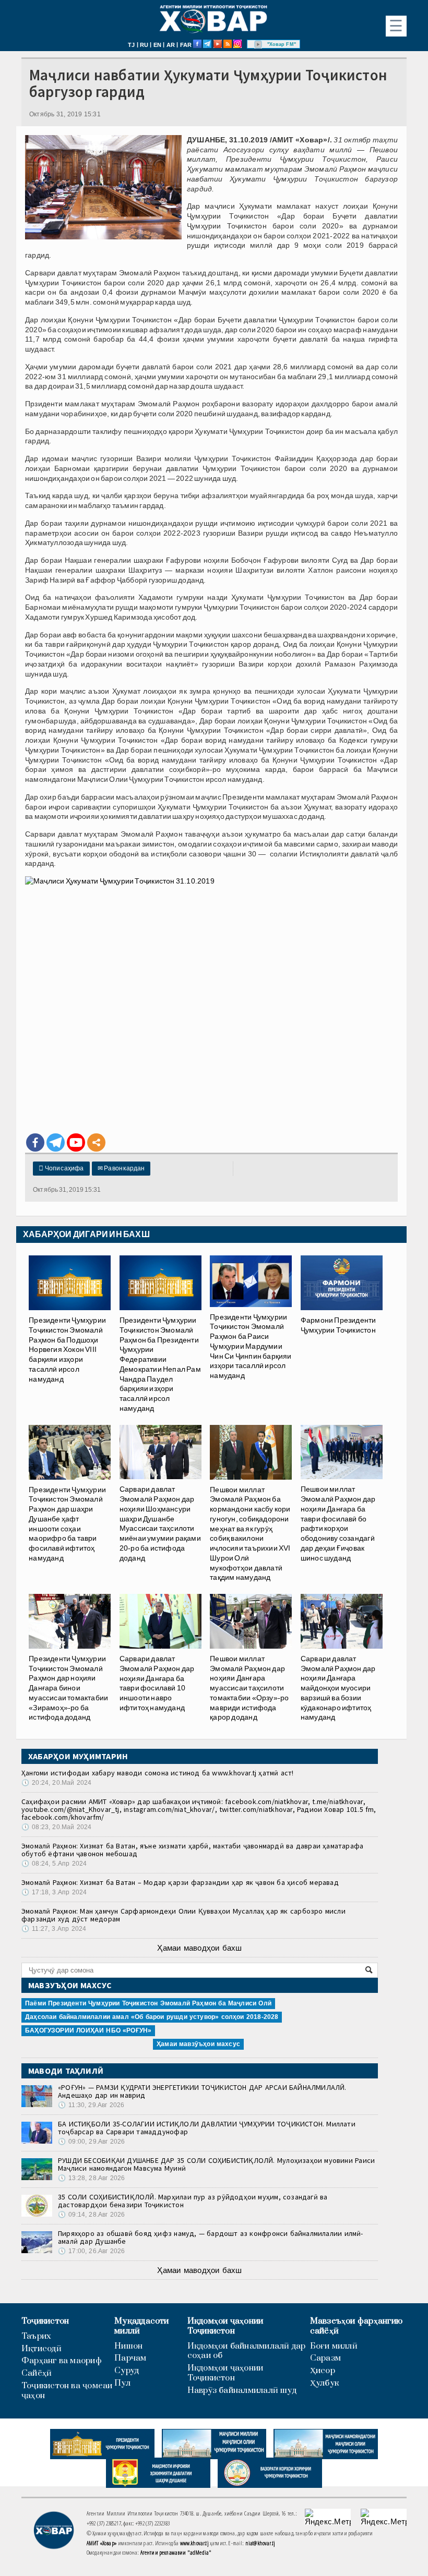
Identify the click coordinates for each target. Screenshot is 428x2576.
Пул (122, 2383)
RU (144, 45)
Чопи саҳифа (61, 1168)
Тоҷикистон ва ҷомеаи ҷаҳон (67, 2391)
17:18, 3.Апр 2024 (54, 1892)
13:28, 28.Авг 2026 (91, 2178)
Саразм (325, 2358)
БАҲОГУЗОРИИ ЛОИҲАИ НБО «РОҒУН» (88, 2030)
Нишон (128, 2346)
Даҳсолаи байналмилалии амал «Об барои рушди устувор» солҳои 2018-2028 (152, 2017)
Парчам (130, 2358)
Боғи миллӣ (334, 2346)
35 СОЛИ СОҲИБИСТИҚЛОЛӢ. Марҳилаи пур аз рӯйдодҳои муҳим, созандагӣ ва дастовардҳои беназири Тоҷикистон (193, 2201)
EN (157, 45)
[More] (96, 1142)
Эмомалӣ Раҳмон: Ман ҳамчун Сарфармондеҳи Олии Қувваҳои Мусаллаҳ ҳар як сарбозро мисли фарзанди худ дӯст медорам (183, 1915)
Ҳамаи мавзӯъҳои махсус (198, 2044)
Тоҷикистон (45, 2321)
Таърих (36, 2336)
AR (171, 45)
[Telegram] (56, 1142)
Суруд (127, 2371)
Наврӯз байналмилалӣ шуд (242, 2391)
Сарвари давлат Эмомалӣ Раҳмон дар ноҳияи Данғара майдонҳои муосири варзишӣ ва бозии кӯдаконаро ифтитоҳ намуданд (338, 1688)
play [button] (258, 44)
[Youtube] (76, 1142)
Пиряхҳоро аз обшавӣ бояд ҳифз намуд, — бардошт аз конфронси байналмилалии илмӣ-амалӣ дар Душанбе (211, 2237)
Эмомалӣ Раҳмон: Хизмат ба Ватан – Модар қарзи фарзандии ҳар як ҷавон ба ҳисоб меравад (180, 1882)
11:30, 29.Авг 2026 (91, 2105)
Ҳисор (323, 2371)
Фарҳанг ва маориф (62, 2361)
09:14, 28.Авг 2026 (91, 2215)
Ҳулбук (324, 2383)
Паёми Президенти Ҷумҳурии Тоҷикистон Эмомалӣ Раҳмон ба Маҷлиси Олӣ (148, 2003)
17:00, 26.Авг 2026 (91, 2251)
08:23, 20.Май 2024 (56, 1827)
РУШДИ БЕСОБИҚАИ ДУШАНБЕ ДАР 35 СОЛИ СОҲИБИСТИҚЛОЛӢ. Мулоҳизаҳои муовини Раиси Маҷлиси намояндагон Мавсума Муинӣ (216, 2164)
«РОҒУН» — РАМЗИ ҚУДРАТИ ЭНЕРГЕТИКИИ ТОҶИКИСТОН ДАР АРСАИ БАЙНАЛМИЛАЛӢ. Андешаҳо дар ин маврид (202, 2091)
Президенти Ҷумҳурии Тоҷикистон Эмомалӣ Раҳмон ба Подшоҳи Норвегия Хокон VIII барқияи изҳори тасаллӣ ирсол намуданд (67, 1349)
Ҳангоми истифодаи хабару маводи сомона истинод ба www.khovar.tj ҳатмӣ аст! (158, 1773)
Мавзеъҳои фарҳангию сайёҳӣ (356, 2326)
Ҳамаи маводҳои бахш (199, 1948)
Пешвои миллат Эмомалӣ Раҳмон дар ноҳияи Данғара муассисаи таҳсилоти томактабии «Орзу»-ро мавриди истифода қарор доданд (249, 1688)
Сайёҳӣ (37, 2373)
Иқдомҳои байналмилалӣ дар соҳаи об (247, 2351)
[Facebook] (35, 1142)
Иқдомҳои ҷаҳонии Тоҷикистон (225, 2326)
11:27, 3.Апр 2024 (54, 1929)
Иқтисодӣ (41, 2349)
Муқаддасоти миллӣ (141, 2326)
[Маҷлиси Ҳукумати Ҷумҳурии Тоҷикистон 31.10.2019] (211, 1000)
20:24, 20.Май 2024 (56, 1783)
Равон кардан (121, 1168)
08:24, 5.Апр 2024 (54, 1864)
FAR (186, 45)
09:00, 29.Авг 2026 (91, 2142)
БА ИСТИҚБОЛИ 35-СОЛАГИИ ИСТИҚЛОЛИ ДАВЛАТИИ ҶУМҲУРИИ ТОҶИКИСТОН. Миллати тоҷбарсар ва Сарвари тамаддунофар (207, 2128)
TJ (131, 45)
